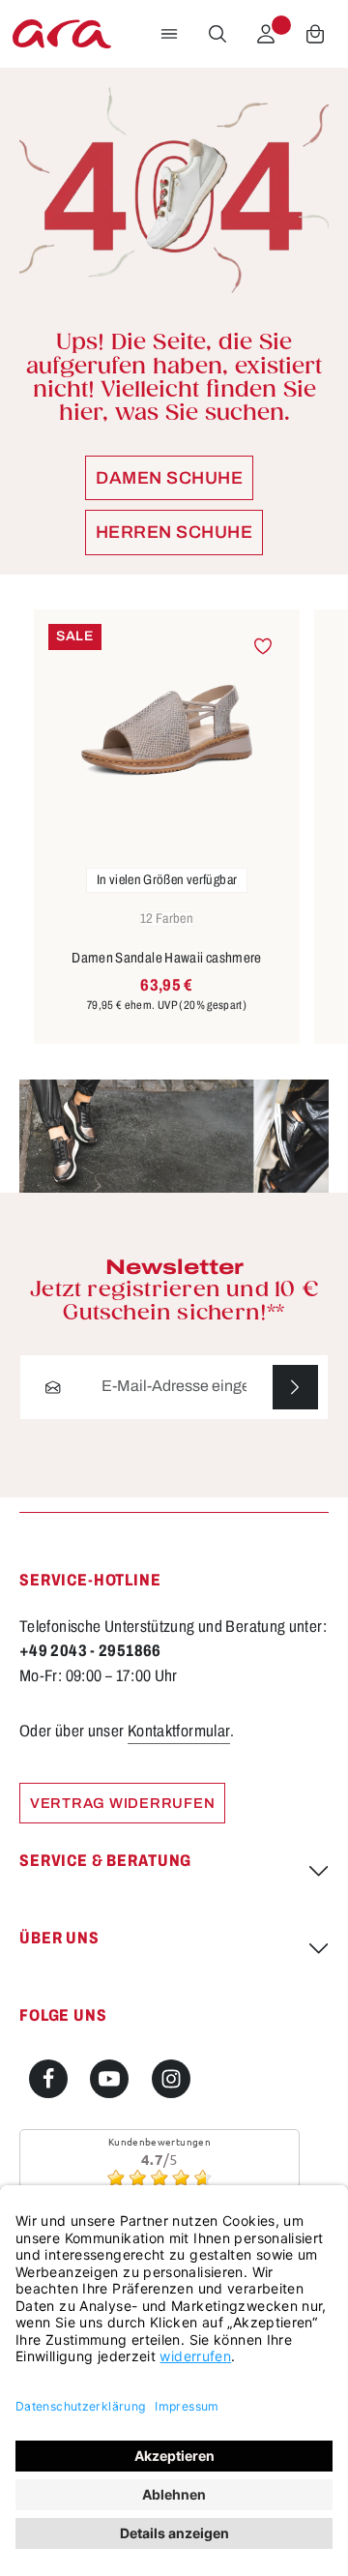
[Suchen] (217, 34)
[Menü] (169, 34)
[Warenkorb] (315, 34)
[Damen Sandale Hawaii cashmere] (167, 730)
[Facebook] (48, 2079)
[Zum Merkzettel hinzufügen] (262, 647)
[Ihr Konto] (266, 34)
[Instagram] (171, 2079)
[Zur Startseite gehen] (62, 34)
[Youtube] (109, 2079)
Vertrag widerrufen (122, 1803)
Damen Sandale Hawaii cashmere (167, 958)
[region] (174, 828)
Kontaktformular (179, 1731)
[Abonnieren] (295, 1388)
